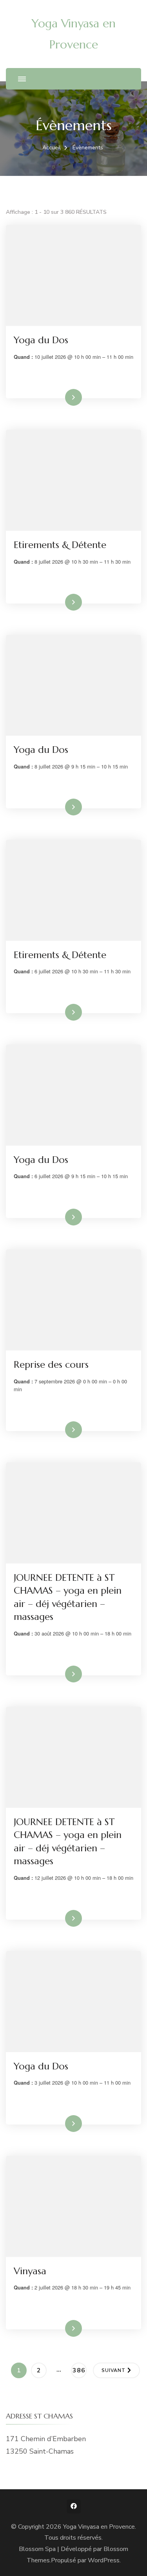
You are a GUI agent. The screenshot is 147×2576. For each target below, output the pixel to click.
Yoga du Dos (41, 340)
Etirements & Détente (60, 545)
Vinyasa (30, 2271)
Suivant (113, 2370)
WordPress (104, 2560)
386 (79, 2370)
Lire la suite (60, 397)
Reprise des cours (51, 1365)
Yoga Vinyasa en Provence (99, 2527)
